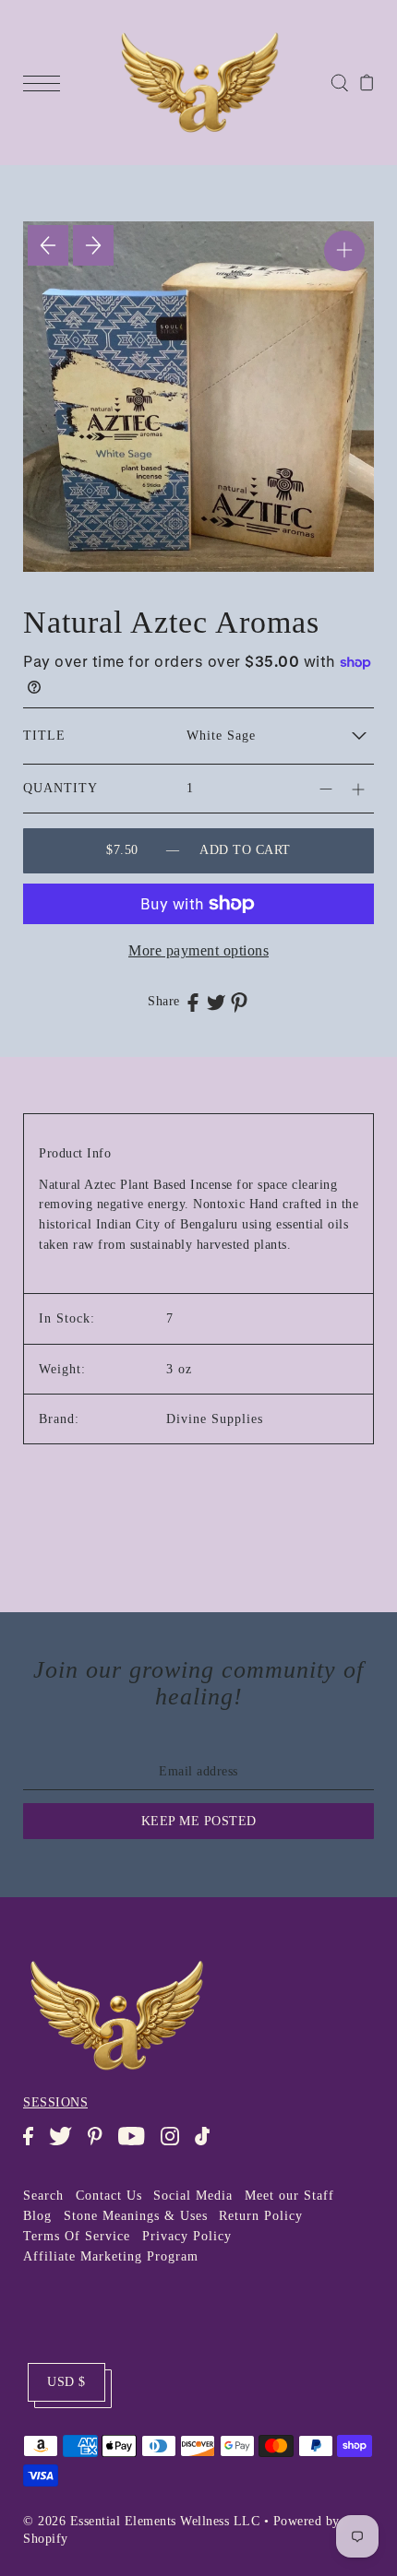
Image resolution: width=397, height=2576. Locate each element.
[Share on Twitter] (216, 1002)
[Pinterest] (101, 2145)
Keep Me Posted (199, 1821)
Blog (37, 2216)
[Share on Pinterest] (239, 1002)
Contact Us (109, 2196)
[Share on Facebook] (193, 1002)
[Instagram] (176, 2145)
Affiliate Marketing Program (111, 2256)
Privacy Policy (187, 2236)
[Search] (339, 82)
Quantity (60, 788)
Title (44, 736)
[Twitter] (66, 2145)
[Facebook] (34, 2145)
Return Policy (261, 2216)
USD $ (66, 2382)
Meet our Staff (289, 2196)
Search (43, 2196)
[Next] (93, 245)
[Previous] (48, 245)
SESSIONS (55, 2102)
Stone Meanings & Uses (136, 2216)
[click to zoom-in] (344, 251)
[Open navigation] (46, 82)
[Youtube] (137, 2145)
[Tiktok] (208, 2145)
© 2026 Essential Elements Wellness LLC (141, 2521)
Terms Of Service (77, 2236)
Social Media (193, 2196)
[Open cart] (367, 82)
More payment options (198, 950)
